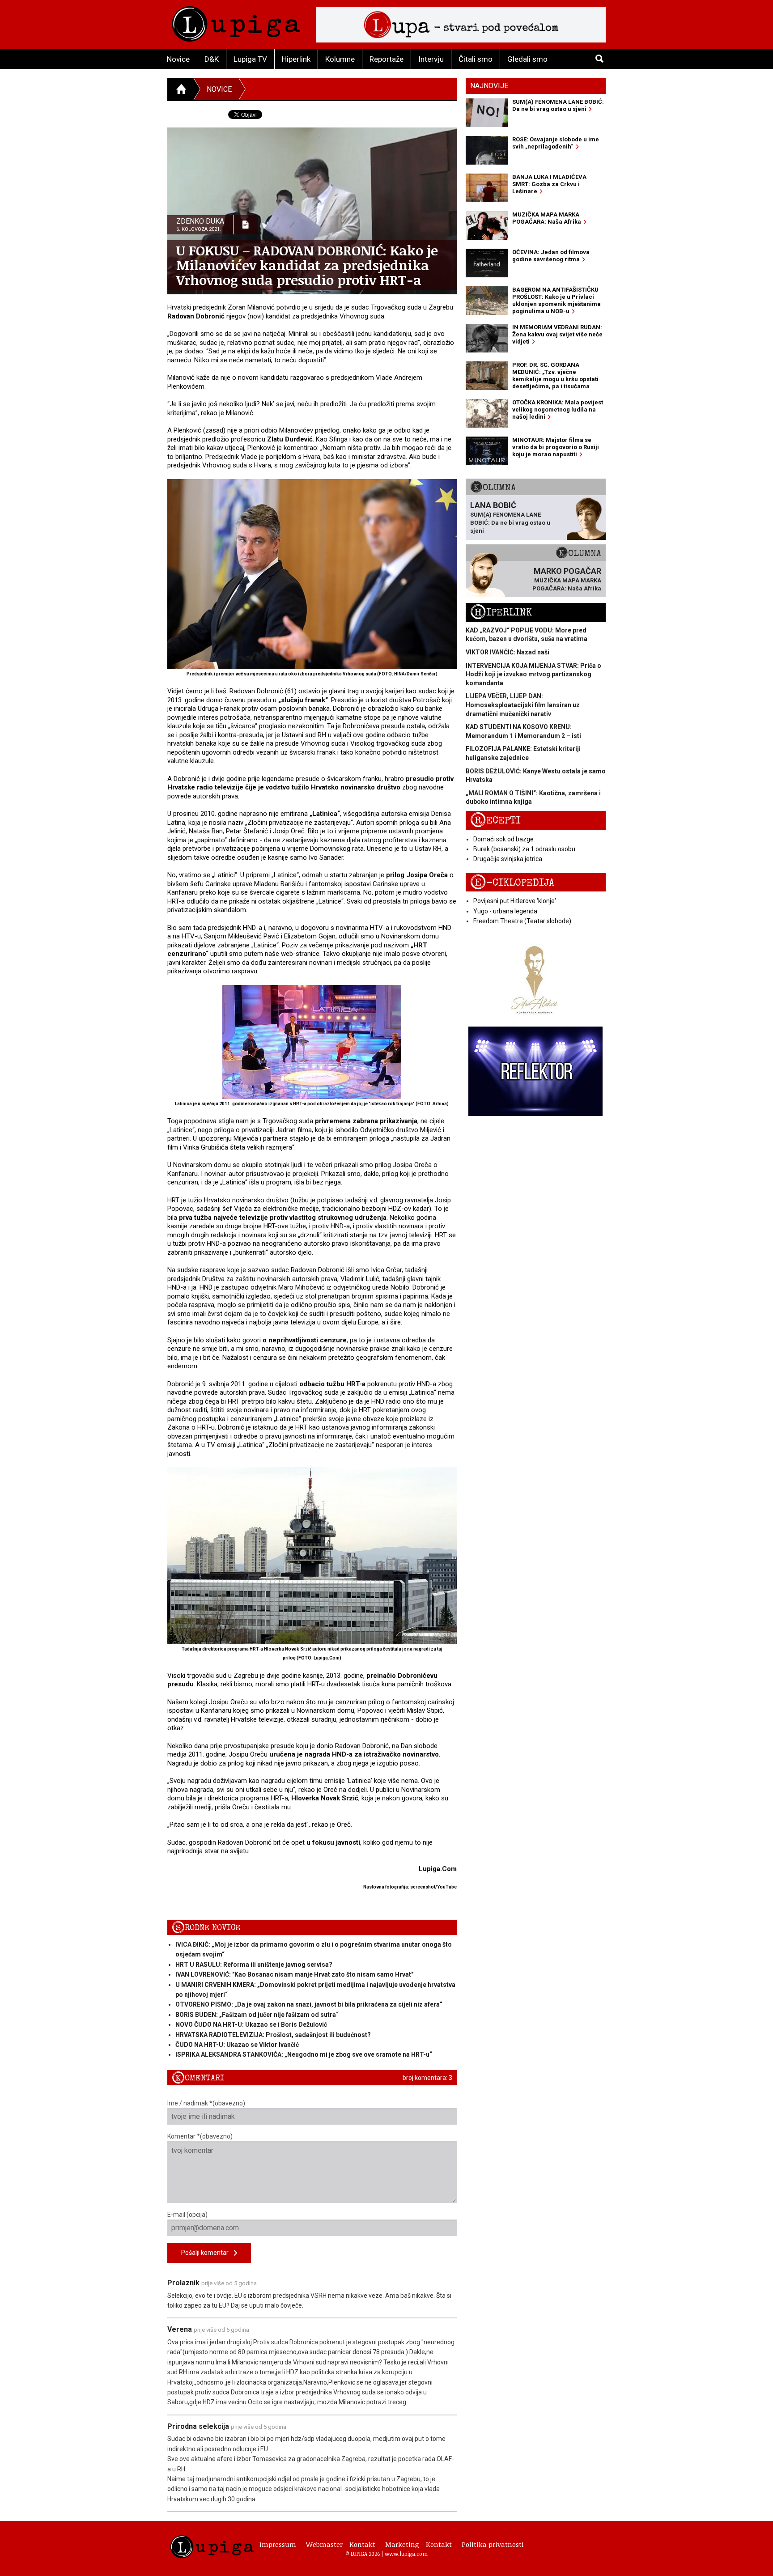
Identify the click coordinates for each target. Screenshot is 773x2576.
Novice (178, 59)
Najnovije (489, 86)
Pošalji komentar (208, 2253)
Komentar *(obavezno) (200, 2136)
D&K (212, 59)
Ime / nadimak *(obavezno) (206, 2103)
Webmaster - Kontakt (341, 2544)
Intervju (431, 59)
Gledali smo (527, 59)
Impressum (278, 2544)
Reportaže (386, 59)
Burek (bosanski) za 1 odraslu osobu (524, 849)
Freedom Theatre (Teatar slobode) (522, 921)
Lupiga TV (250, 59)
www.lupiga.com (406, 2554)
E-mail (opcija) (187, 2215)
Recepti (495, 821)
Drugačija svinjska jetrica (508, 859)
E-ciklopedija (512, 883)
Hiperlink (296, 59)
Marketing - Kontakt (418, 2544)
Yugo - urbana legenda (505, 911)
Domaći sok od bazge (503, 839)
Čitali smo (476, 59)
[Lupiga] (236, 22)
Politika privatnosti (493, 2544)
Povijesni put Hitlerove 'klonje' (515, 901)
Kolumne (340, 59)
